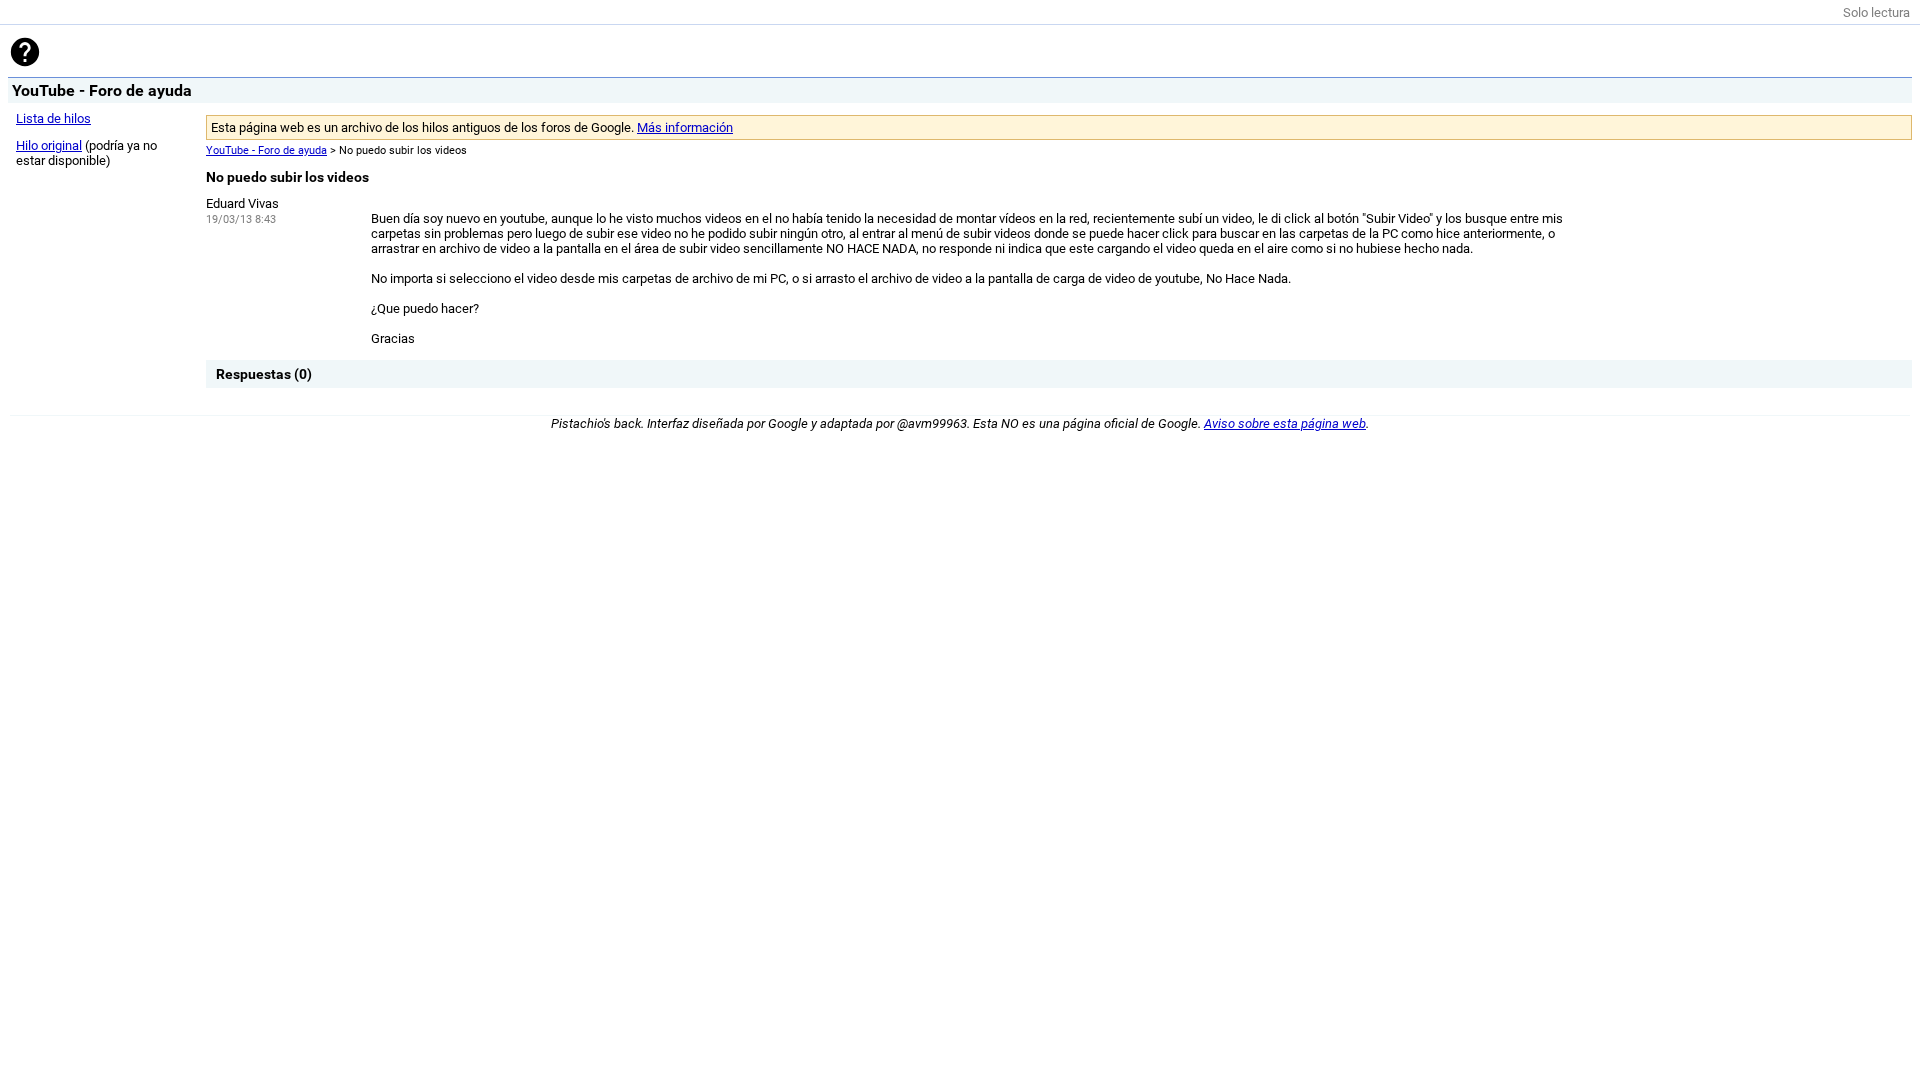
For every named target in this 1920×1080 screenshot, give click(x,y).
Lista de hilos (53, 118)
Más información (685, 127)
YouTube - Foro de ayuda (266, 150)
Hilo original (49, 145)
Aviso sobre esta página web (1285, 423)
